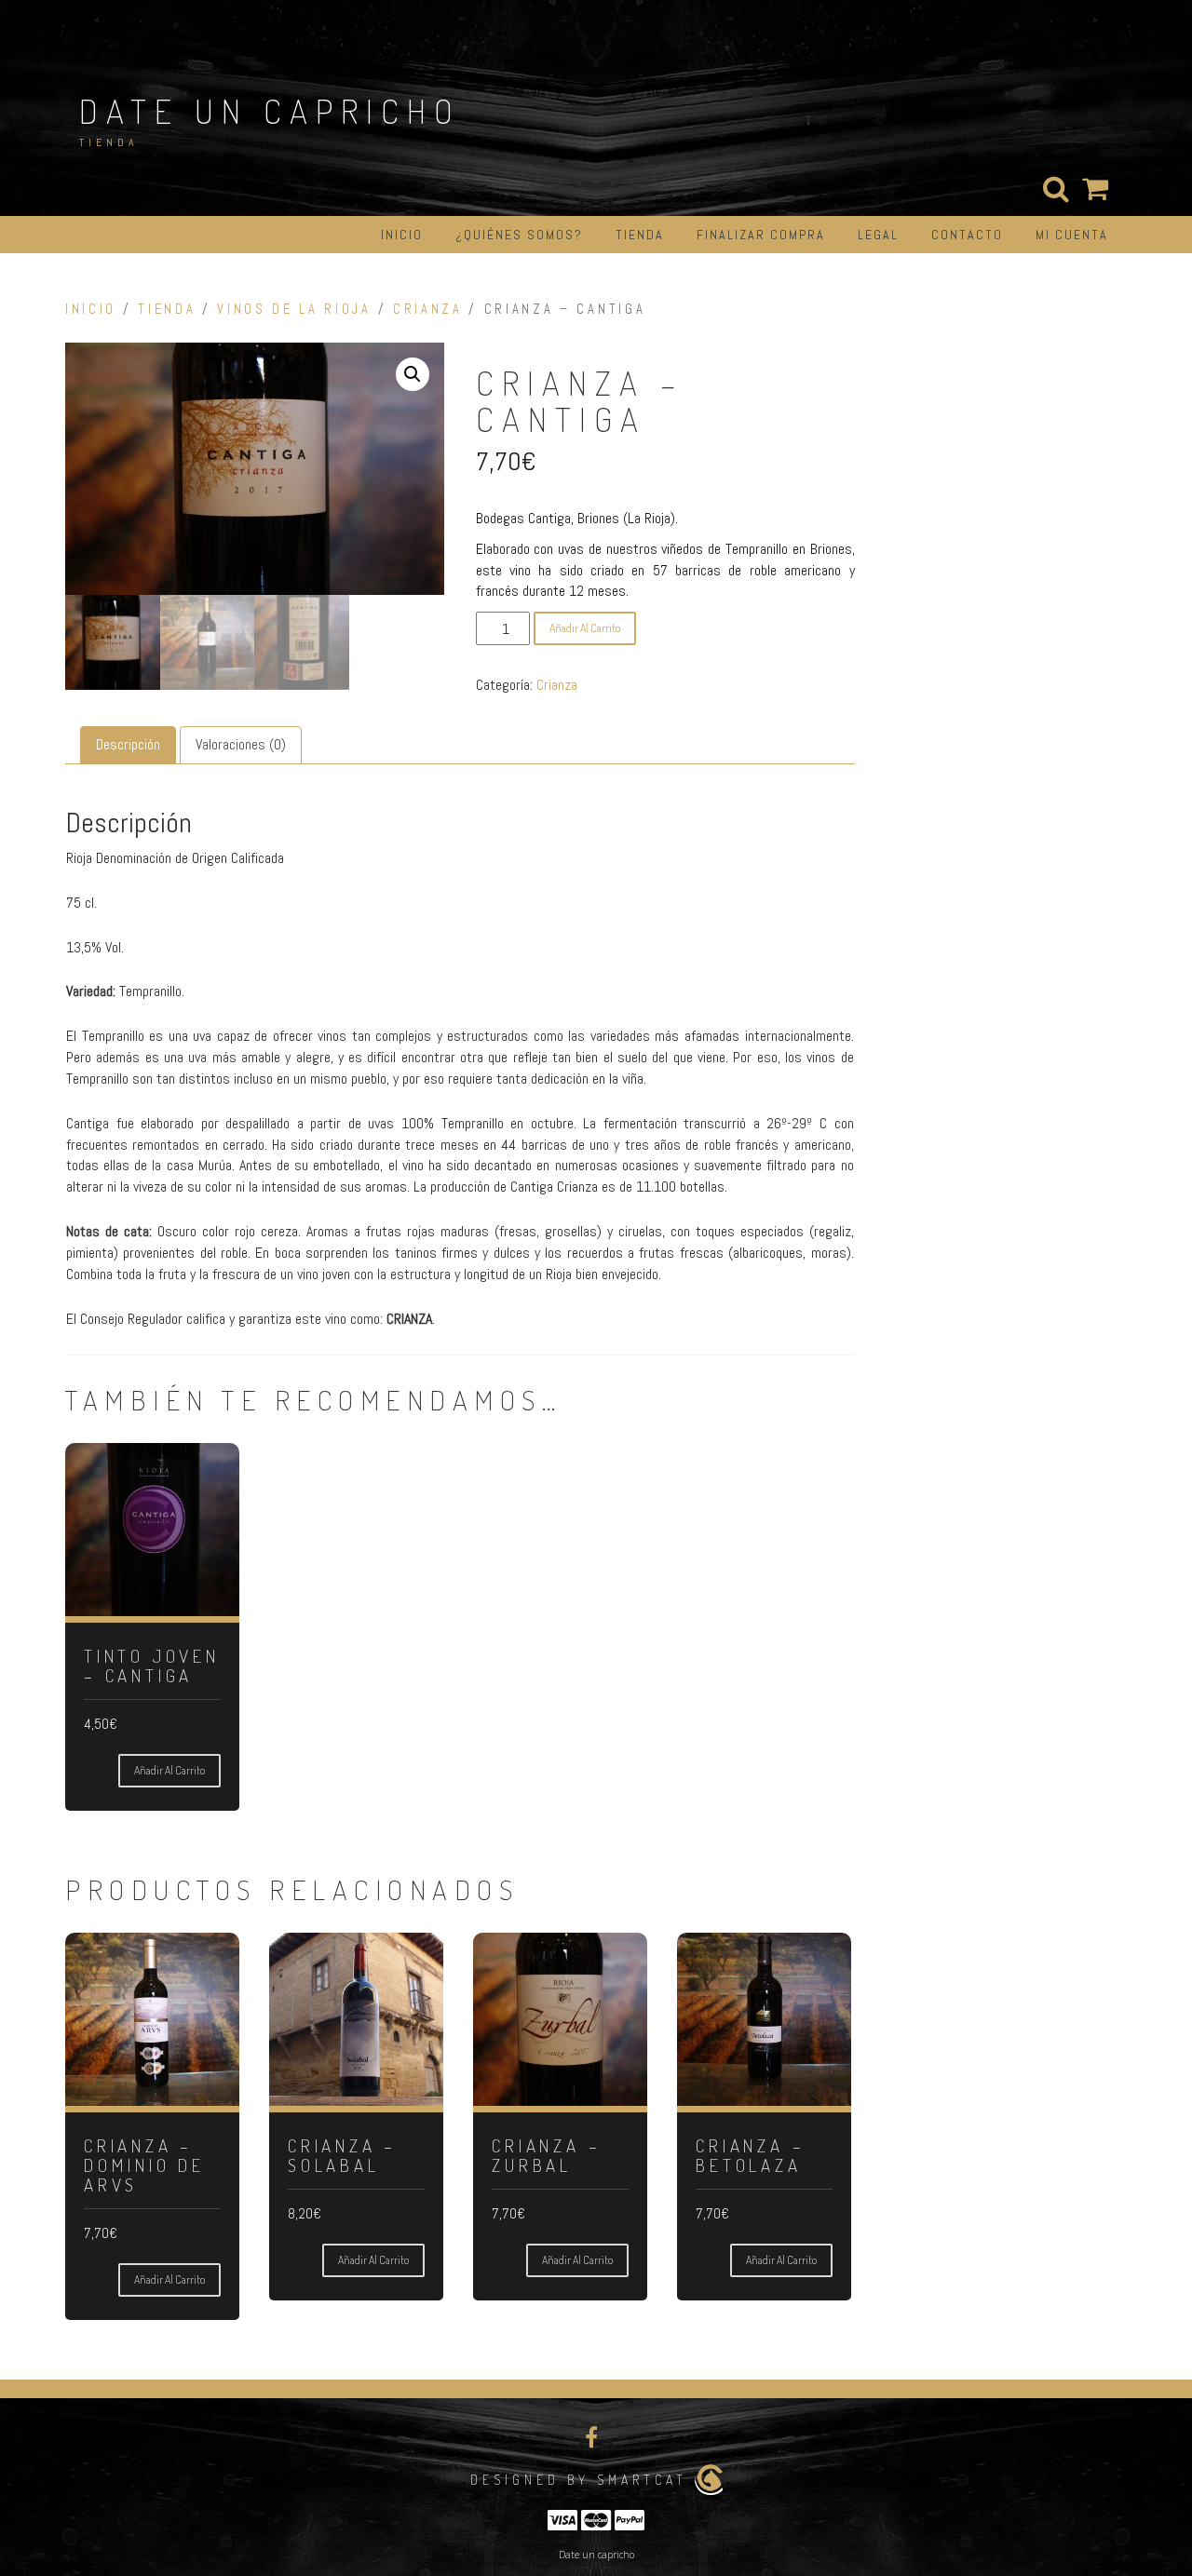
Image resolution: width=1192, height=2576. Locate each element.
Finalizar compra (761, 235)
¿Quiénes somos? (519, 235)
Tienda (640, 235)
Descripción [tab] (128, 744)
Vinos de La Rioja (294, 309)
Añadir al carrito (585, 628)
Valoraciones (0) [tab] (241, 744)
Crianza (428, 309)
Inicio (402, 235)
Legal (878, 235)
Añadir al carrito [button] (169, 1770)
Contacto (967, 235)
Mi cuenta (1072, 235)
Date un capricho (270, 111)
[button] (413, 374)
